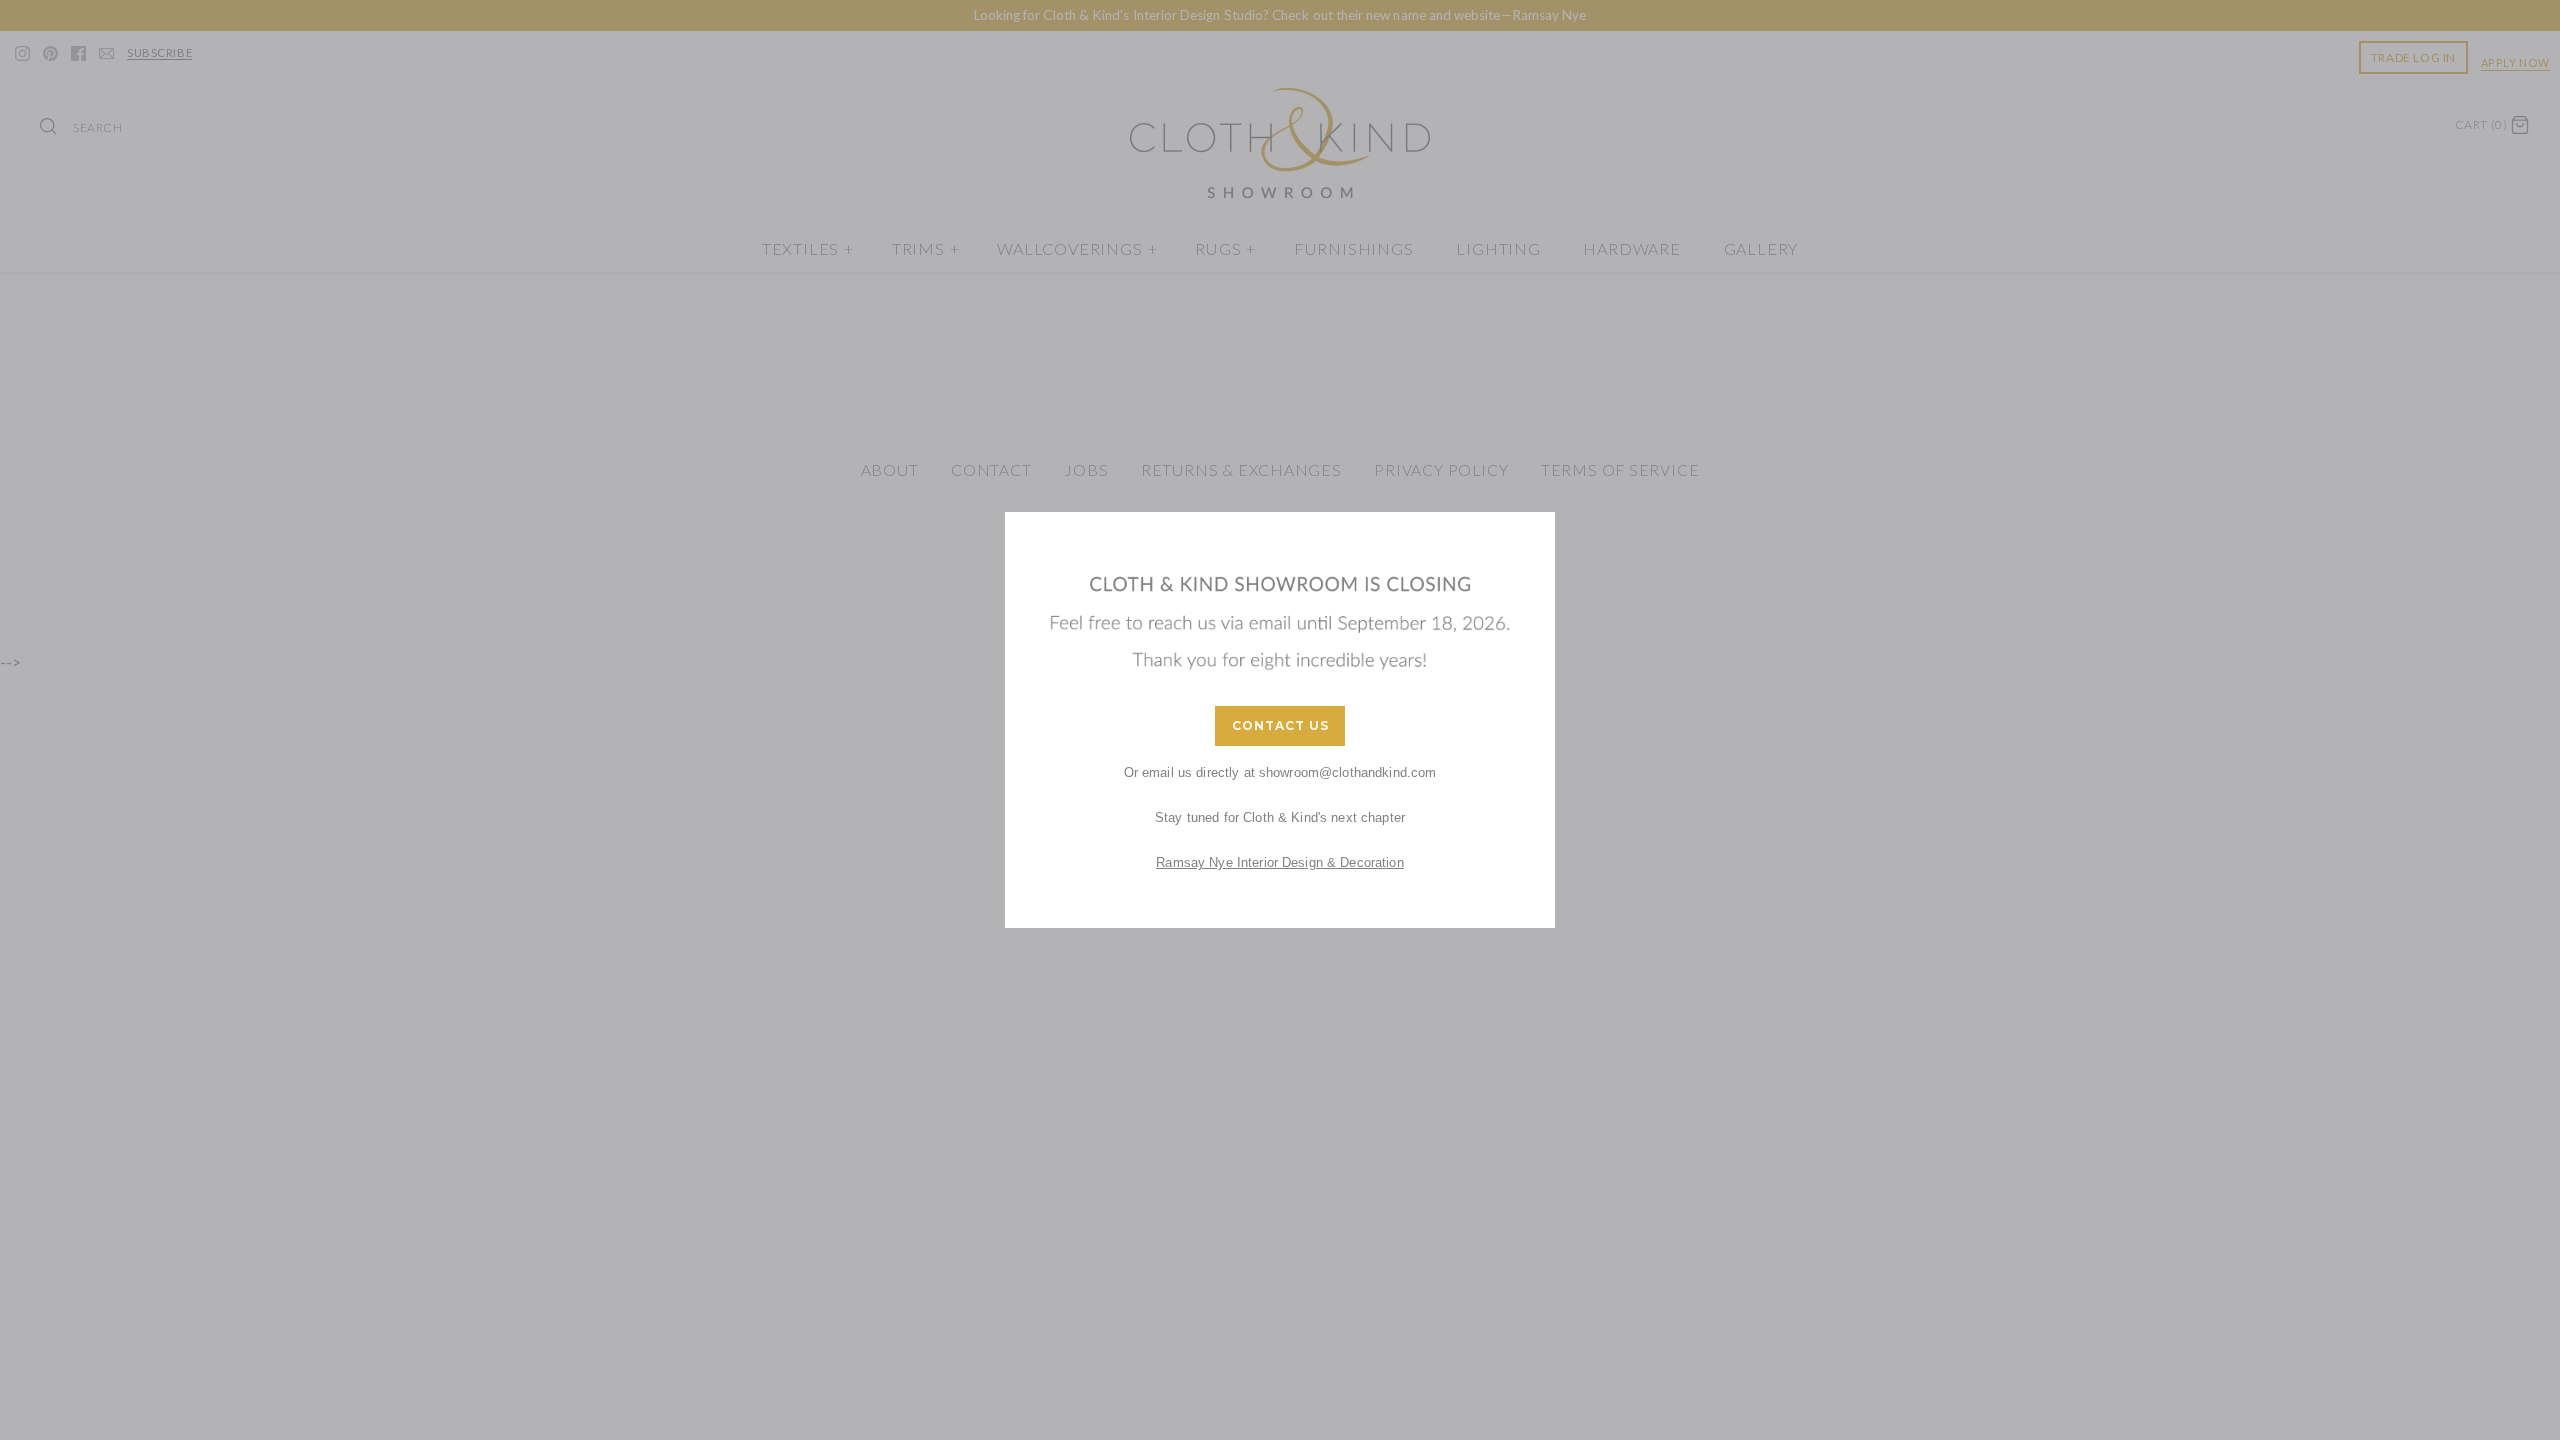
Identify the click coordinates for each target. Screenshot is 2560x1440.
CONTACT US (1280, 725)
